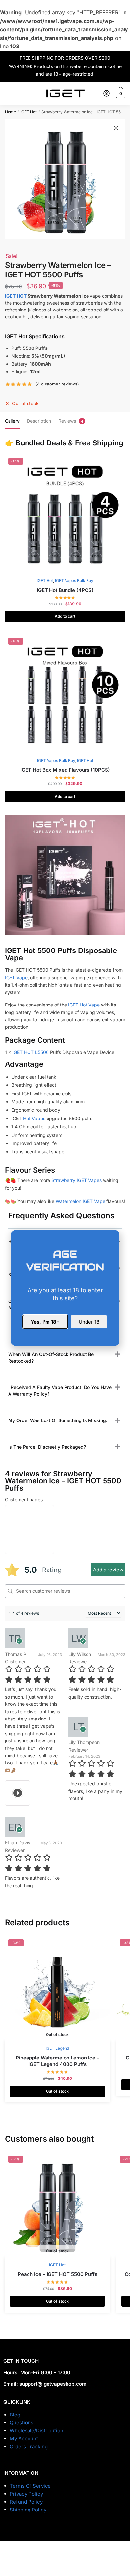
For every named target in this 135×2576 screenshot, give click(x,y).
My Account (24, 2439)
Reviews (67, 421)
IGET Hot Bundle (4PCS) (65, 590)
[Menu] (15, 93)
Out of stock (57, 2091)
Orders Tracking (29, 2446)
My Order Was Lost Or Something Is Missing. (58, 1420)
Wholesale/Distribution (37, 2430)
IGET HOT (16, 296)
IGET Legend (57, 2048)
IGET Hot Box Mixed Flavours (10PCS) (65, 770)
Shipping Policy (28, 2510)
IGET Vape (16, 978)
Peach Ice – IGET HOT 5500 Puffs (58, 2274)
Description (39, 421)
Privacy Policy (26, 2494)
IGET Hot (29, 112)
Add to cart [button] (65, 616)
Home (10, 112)
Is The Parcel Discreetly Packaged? (47, 1447)
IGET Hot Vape (84, 1005)
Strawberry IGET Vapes (77, 1180)
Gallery (12, 421)
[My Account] (106, 93)
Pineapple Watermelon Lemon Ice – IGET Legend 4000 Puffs (58, 2061)
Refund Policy (26, 2502)
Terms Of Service (30, 2486)
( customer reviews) (57, 384)
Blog (15, 2415)
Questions (22, 2423)
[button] (116, 128)
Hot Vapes (34, 1118)
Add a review (108, 1570)
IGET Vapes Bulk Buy (74, 581)
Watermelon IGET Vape (80, 1201)
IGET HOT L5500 (31, 1052)
